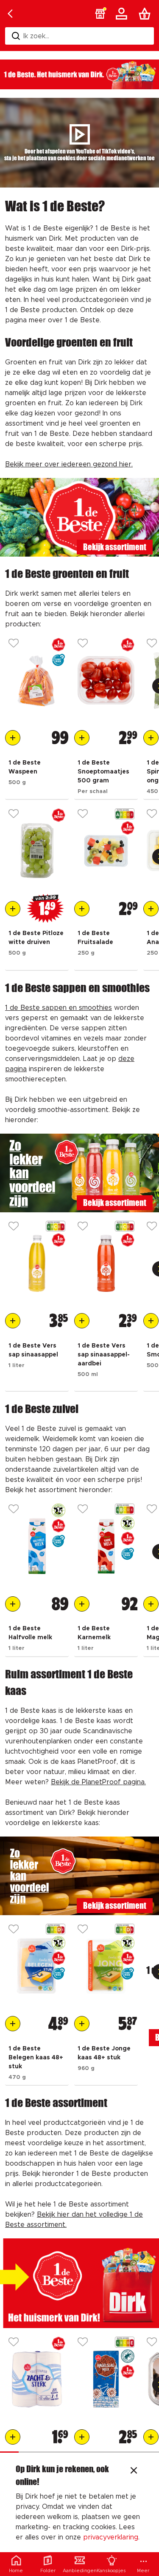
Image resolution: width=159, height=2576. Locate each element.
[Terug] (10, 14)
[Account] (123, 14)
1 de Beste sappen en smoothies (59, 1008)
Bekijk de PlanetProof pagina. (98, 1782)
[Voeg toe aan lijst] (14, 644)
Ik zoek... (36, 36)
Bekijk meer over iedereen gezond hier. (69, 464)
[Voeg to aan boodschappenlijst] (13, 738)
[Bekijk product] (37, 680)
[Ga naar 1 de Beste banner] (79, 2283)
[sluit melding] (134, 2471)
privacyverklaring (111, 2537)
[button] (100, 14)
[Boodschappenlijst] (146, 14)
